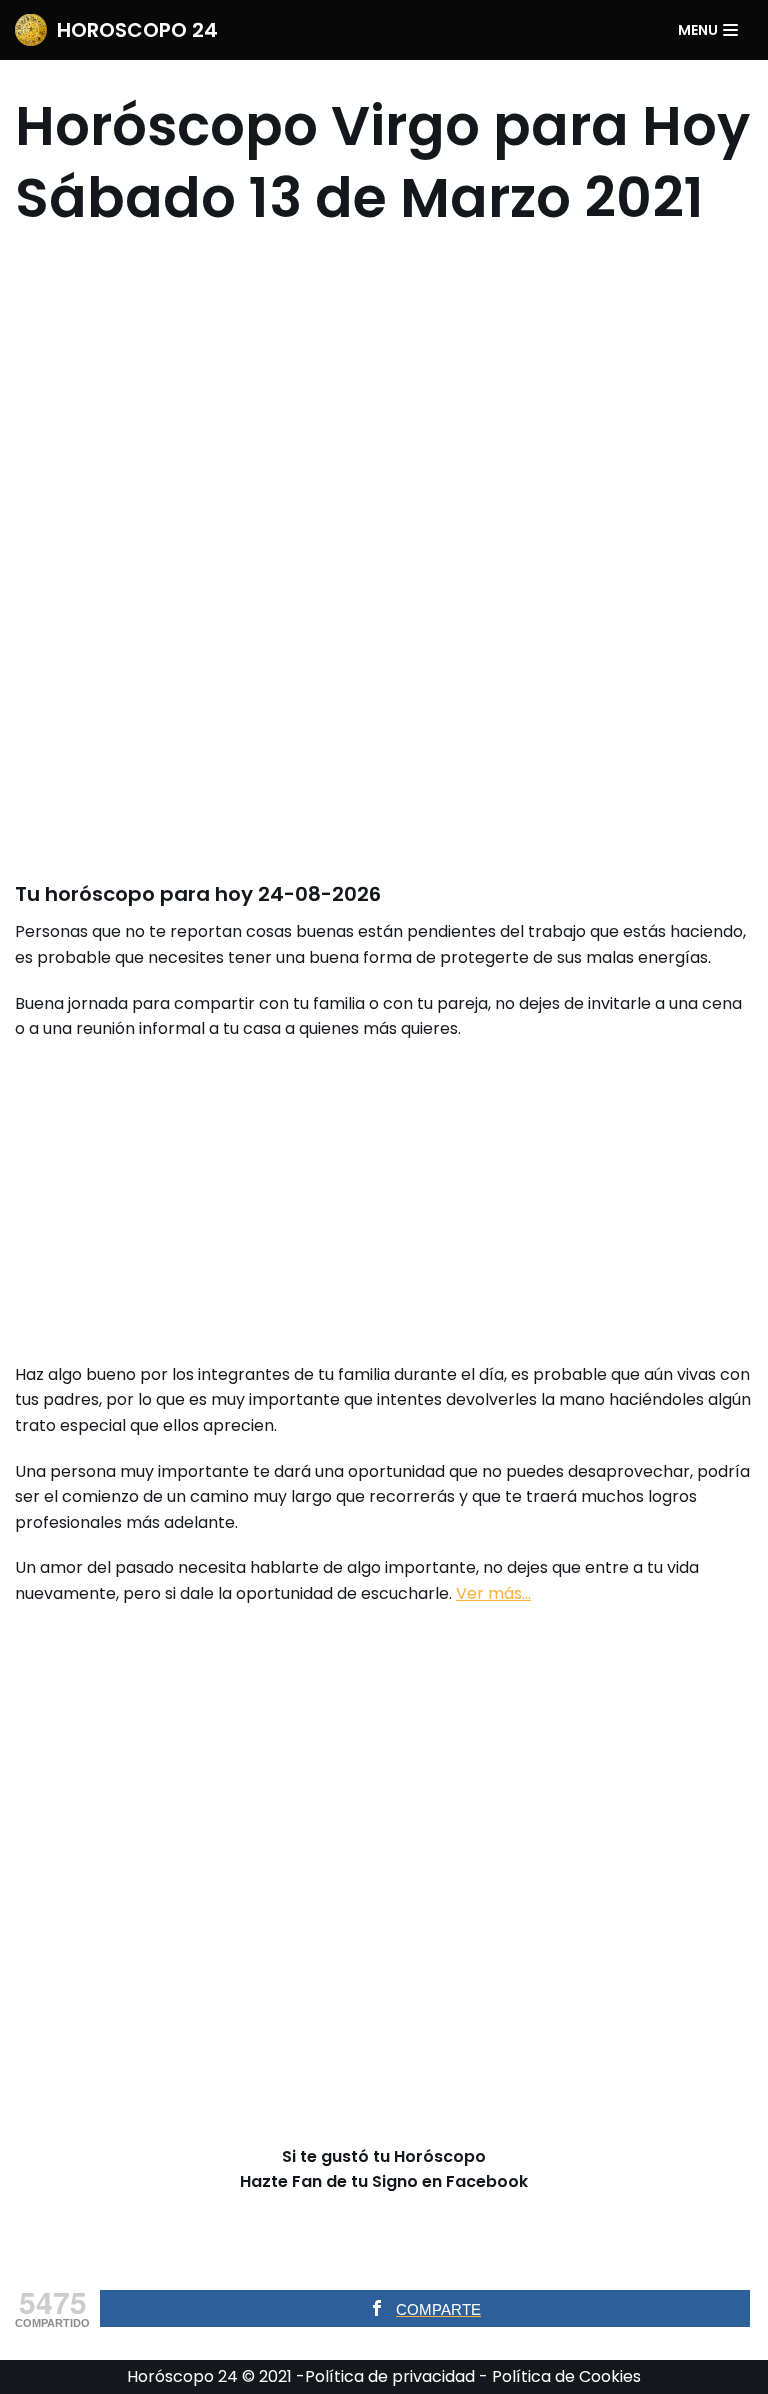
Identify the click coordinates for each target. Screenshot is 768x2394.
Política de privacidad (390, 2376)
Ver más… (493, 1593)
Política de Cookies (566, 2376)
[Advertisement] (384, 553)
